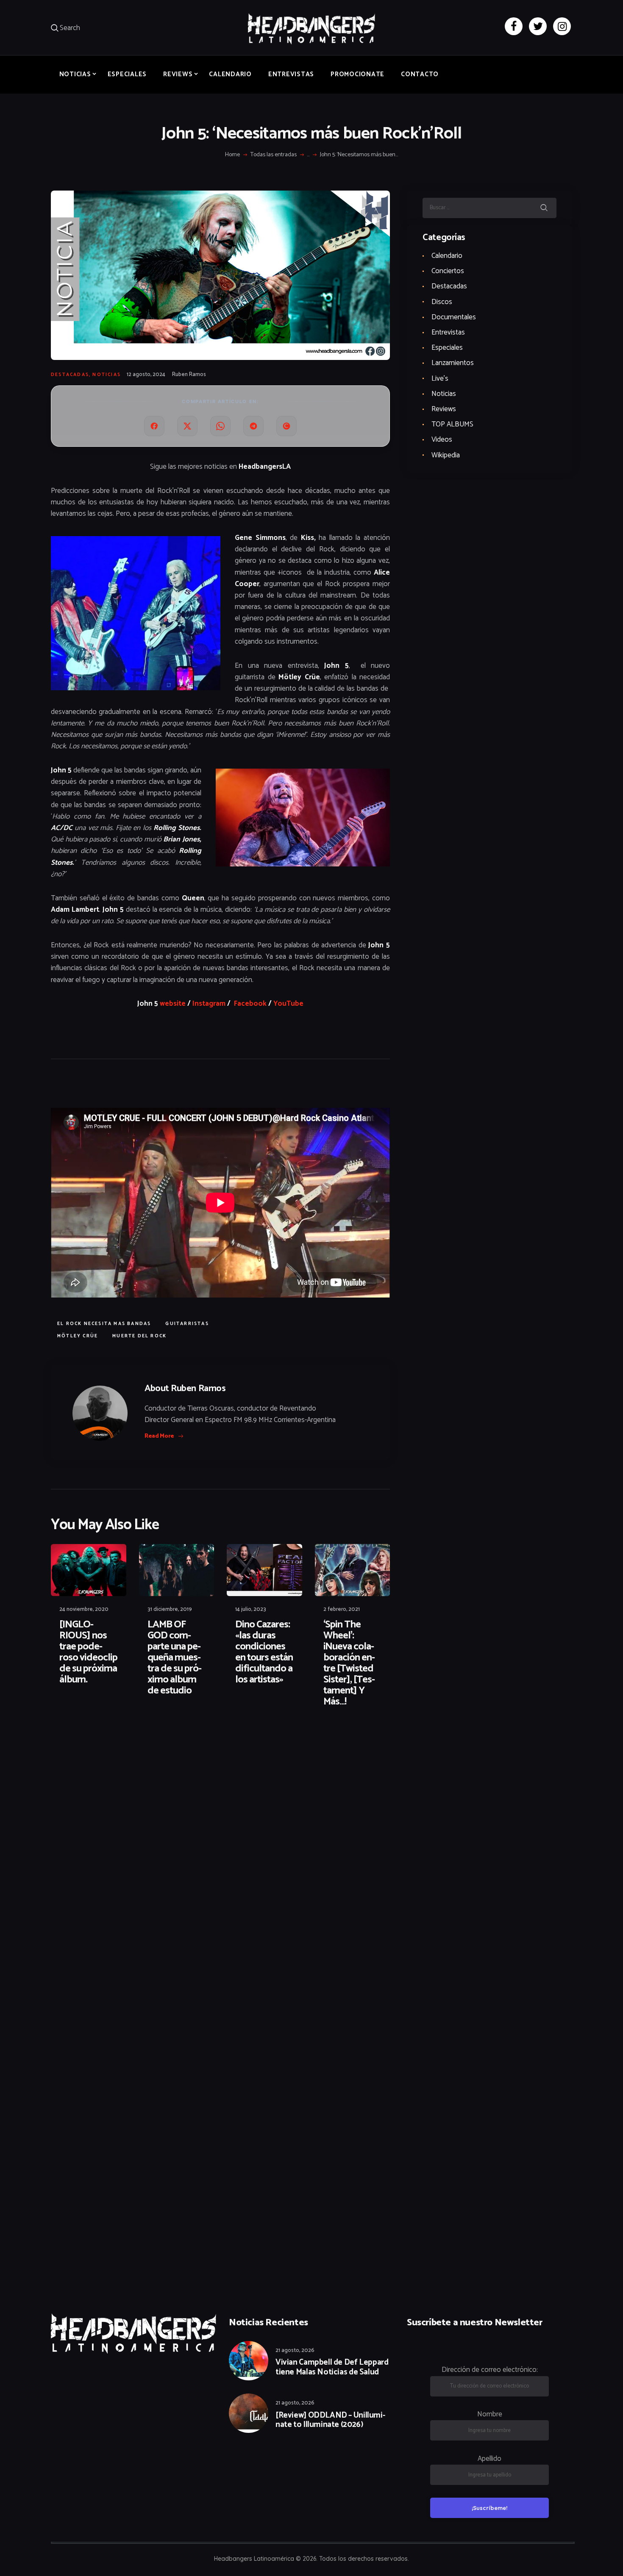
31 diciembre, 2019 (170, 1609)
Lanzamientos (453, 363)
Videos (442, 440)
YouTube (288, 1004)
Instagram (209, 1004)
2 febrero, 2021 (342, 1609)
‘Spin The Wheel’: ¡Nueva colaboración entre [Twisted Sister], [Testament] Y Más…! (349, 1663)
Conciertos (448, 271)
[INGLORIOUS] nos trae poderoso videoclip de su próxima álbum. (88, 1652)
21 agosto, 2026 (295, 2350)
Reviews (444, 409)
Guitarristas (187, 1324)
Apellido (489, 2459)
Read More (159, 1436)
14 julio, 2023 (251, 1609)
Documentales (454, 317)
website (173, 1004)
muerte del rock (139, 1336)
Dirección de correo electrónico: (490, 2370)
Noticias (107, 375)
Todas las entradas (274, 155)
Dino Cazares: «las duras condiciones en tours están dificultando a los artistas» (264, 1652)
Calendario (447, 256)
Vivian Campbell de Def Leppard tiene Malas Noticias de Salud (332, 2368)
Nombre (490, 2414)
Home (232, 155)
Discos (442, 302)
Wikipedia (446, 455)
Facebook (250, 1004)
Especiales (447, 348)
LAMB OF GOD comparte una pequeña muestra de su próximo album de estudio (175, 1658)
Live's (440, 379)
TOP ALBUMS (452, 424)
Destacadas (70, 375)
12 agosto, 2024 (146, 375)
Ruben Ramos (189, 375)
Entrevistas (448, 332)
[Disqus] (117, 1741)
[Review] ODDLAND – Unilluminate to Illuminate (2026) (330, 2421)
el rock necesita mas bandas (104, 1324)
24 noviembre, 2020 (84, 1609)
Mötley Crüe (78, 1336)
